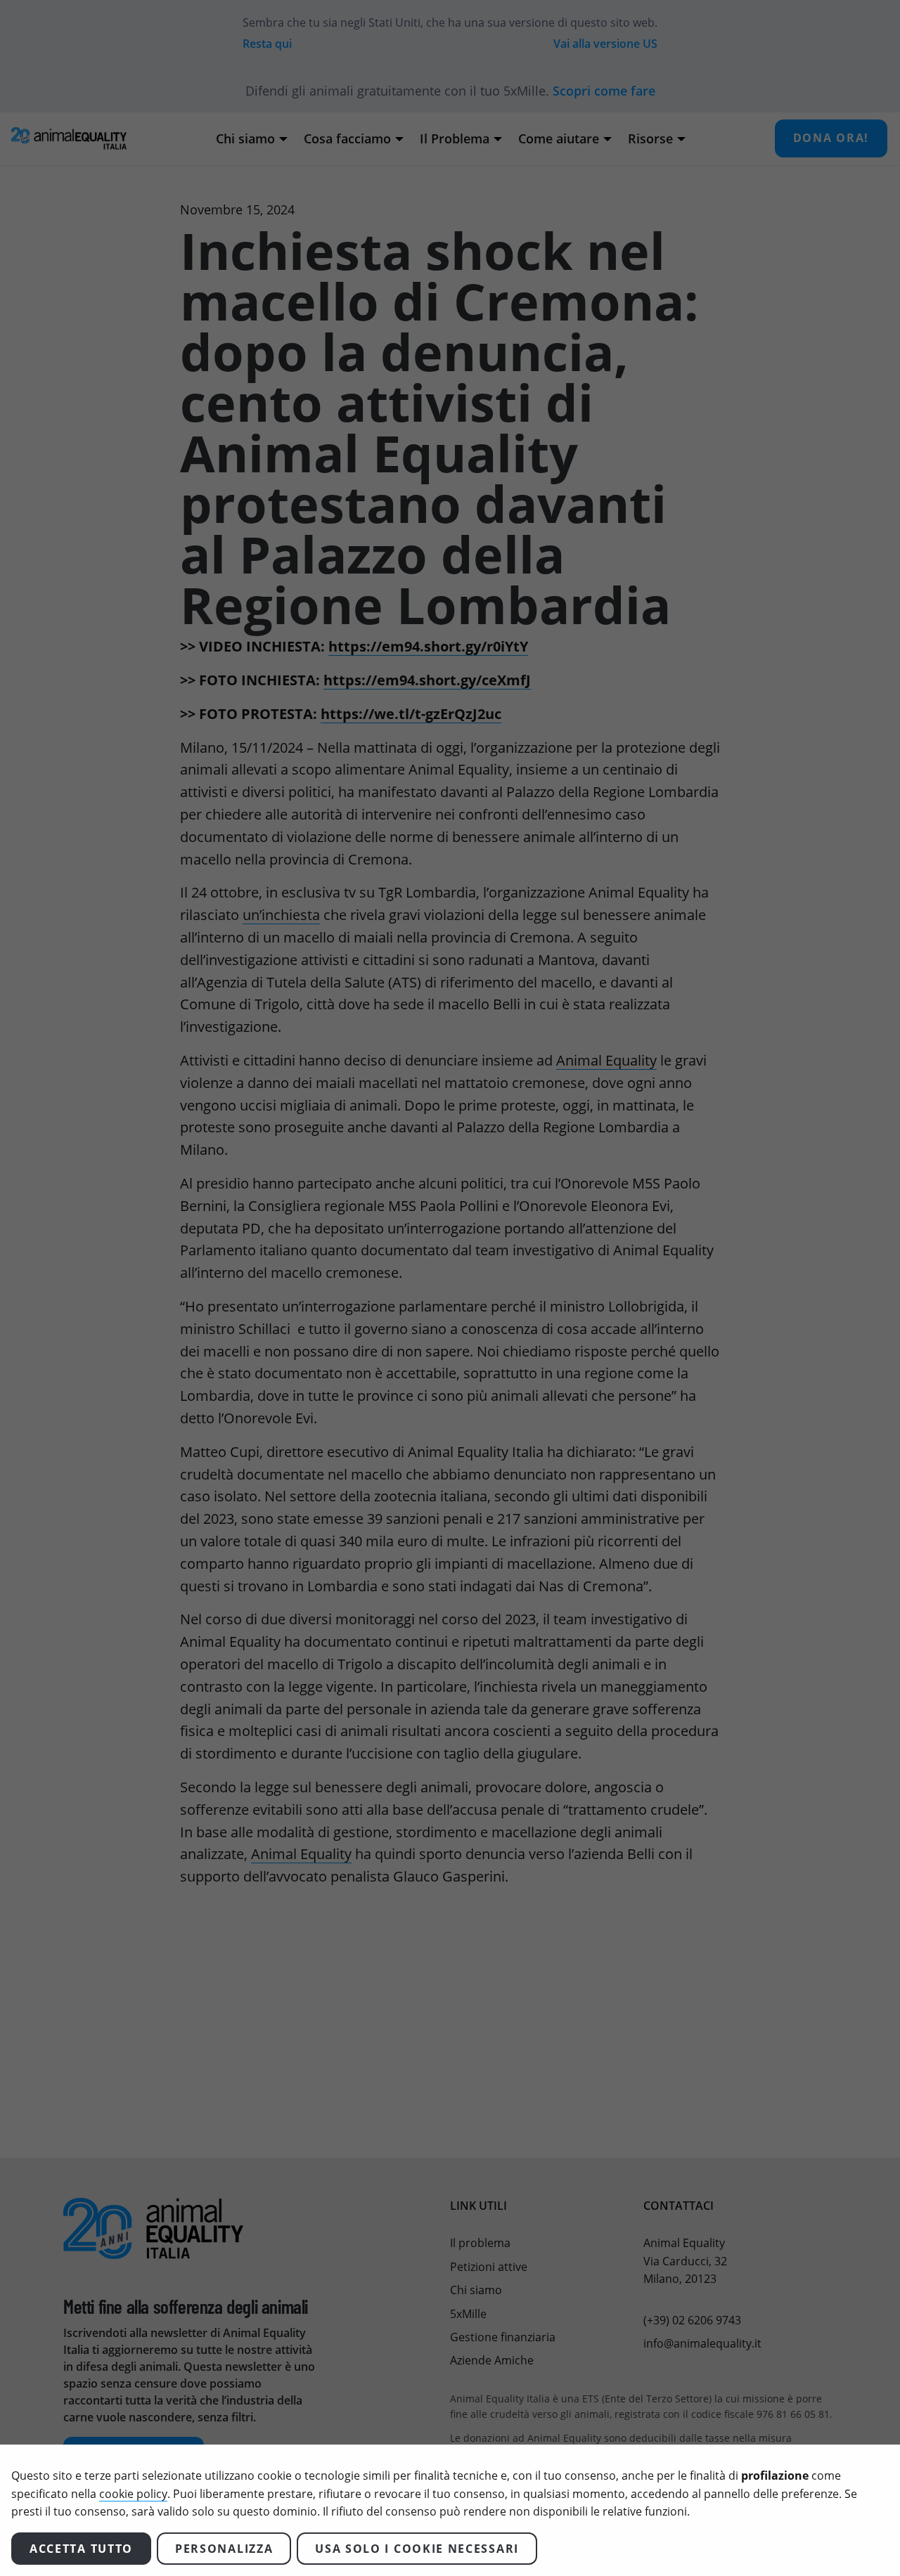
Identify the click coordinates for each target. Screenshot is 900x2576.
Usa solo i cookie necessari (417, 2549)
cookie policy (133, 2494)
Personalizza (224, 2549)
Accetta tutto (81, 2549)
